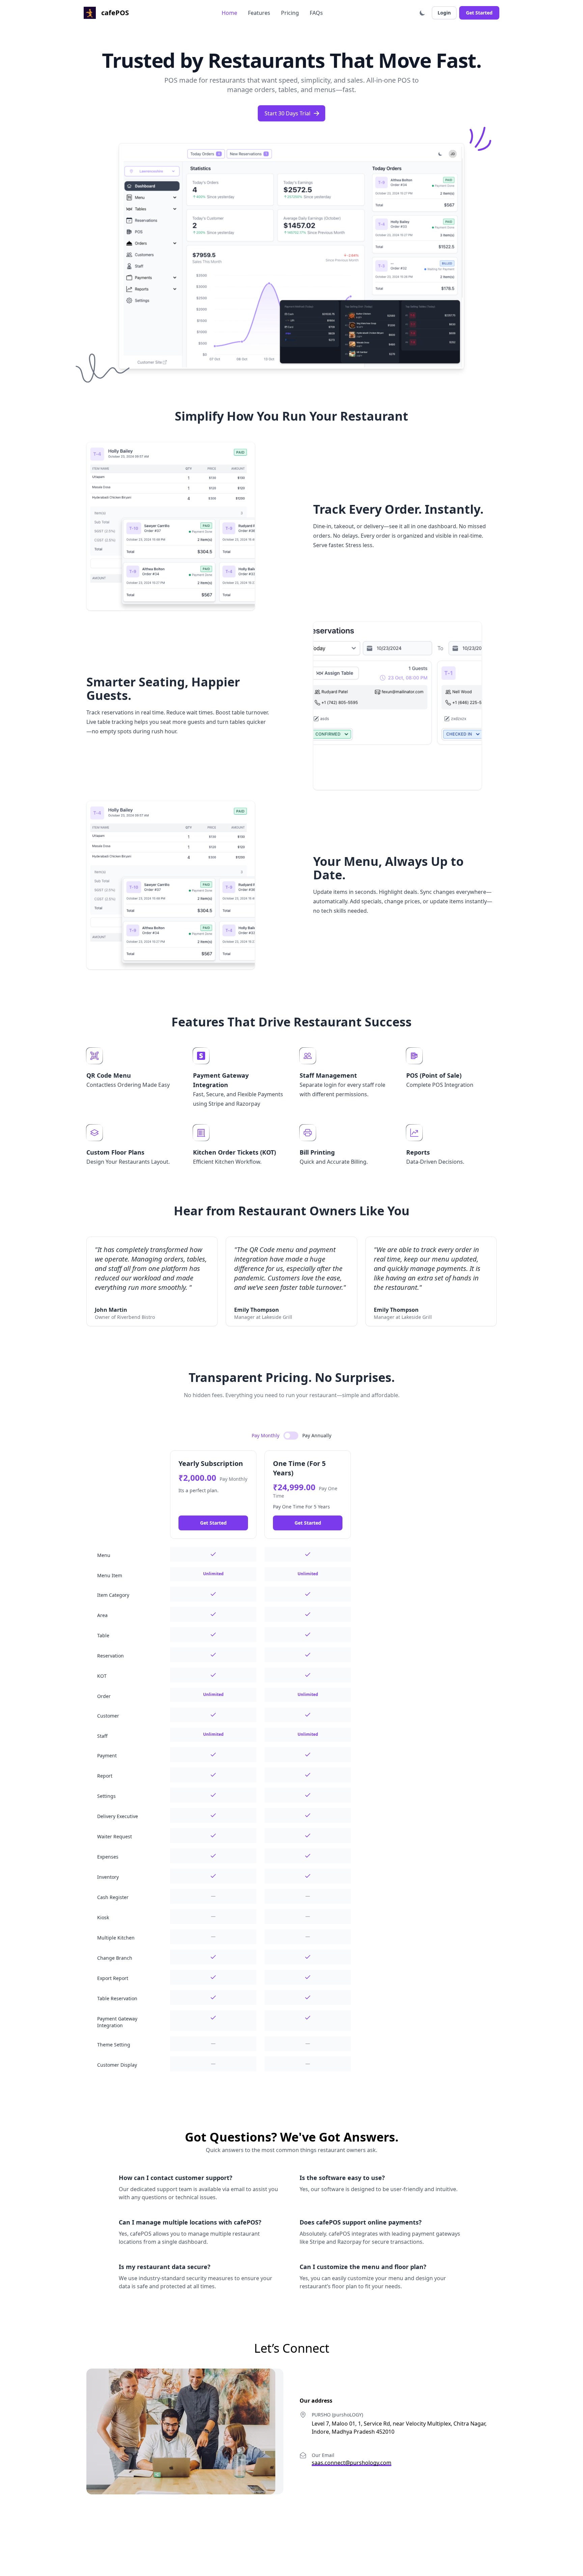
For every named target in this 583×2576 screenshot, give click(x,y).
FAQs (316, 13)
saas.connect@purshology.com (352, 2463)
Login (444, 13)
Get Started (479, 13)
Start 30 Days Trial (287, 113)
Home (229, 13)
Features (259, 13)
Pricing (290, 13)
